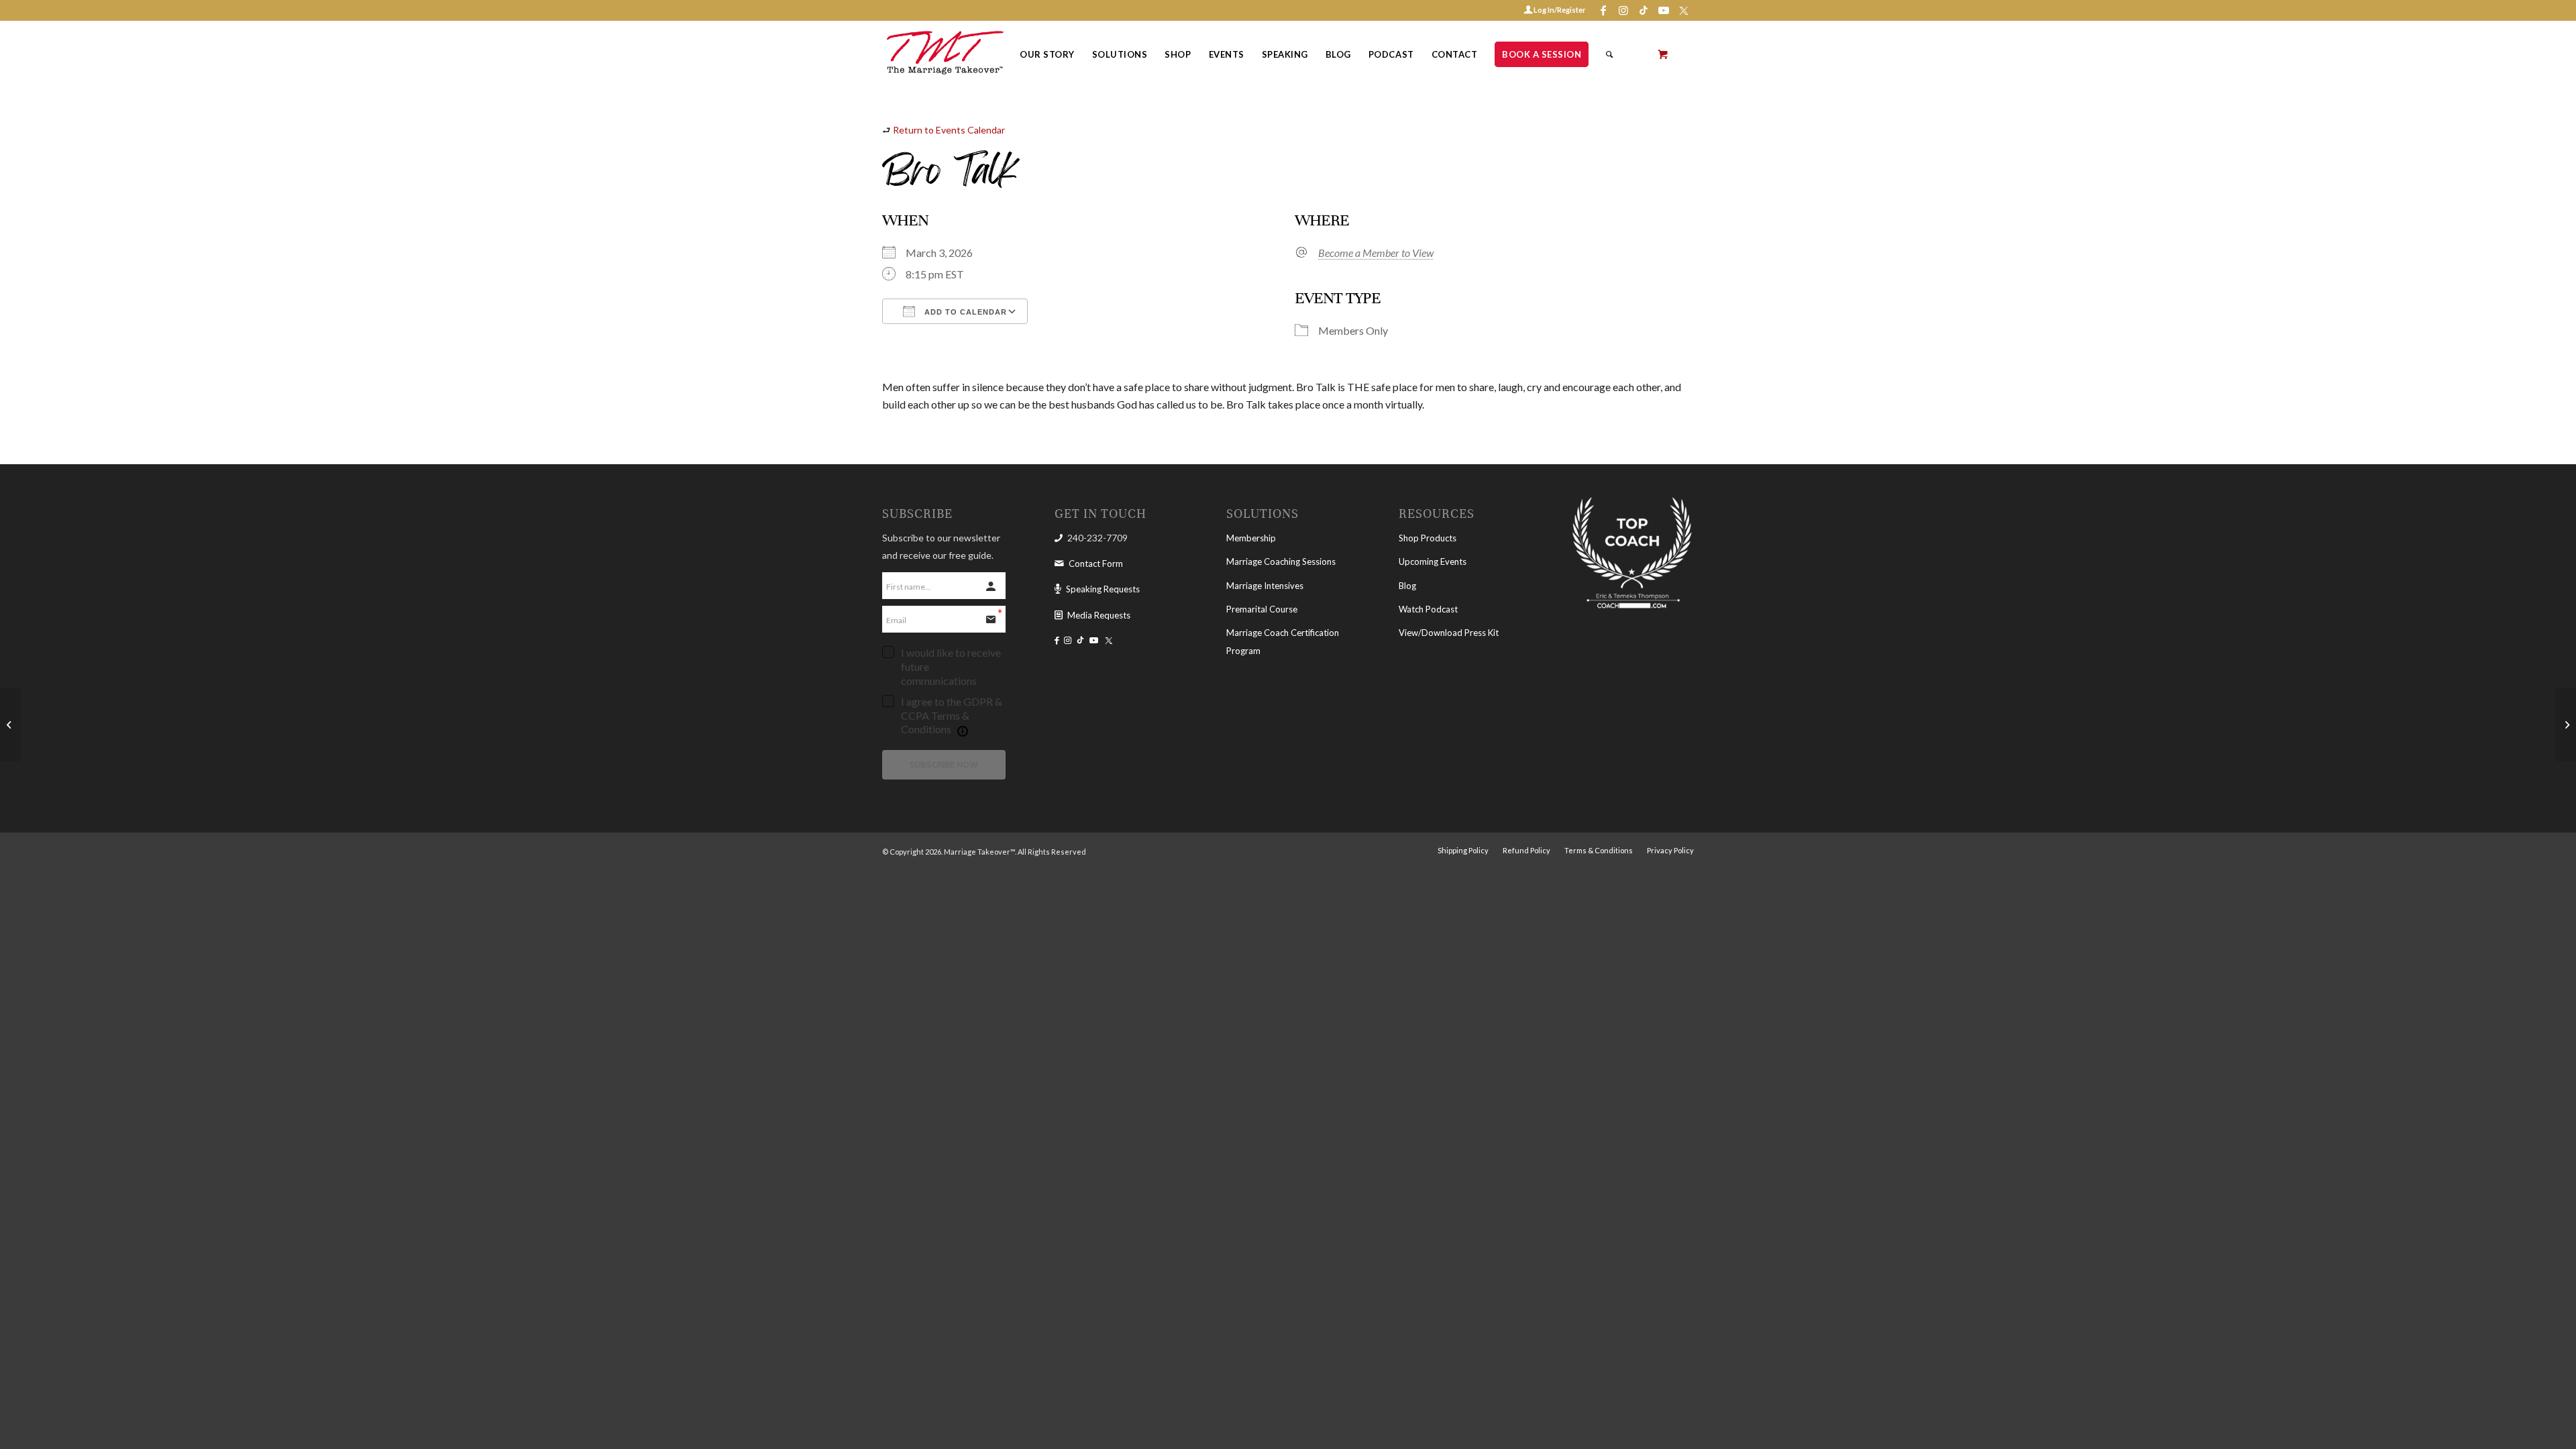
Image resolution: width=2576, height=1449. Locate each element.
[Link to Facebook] (1603, 10)
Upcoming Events (1433, 561)
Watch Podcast (1428, 609)
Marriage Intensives (1265, 586)
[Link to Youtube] (1663, 10)
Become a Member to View (1376, 253)
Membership (1251, 538)
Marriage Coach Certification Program (1283, 641)
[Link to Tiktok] (1643, 10)
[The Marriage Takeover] (944, 54)
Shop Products (1428, 538)
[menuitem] (1047, 54)
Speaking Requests (1103, 589)
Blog (1407, 586)
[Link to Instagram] (1623, 10)
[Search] (1610, 54)
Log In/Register (1559, 10)
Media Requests (1099, 615)
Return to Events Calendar (949, 130)
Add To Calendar (964, 312)
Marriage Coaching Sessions (1281, 561)
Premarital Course (1262, 609)
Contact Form (1096, 563)
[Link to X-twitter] (1684, 10)
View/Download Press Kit (1449, 633)
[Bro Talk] (10, 724)
